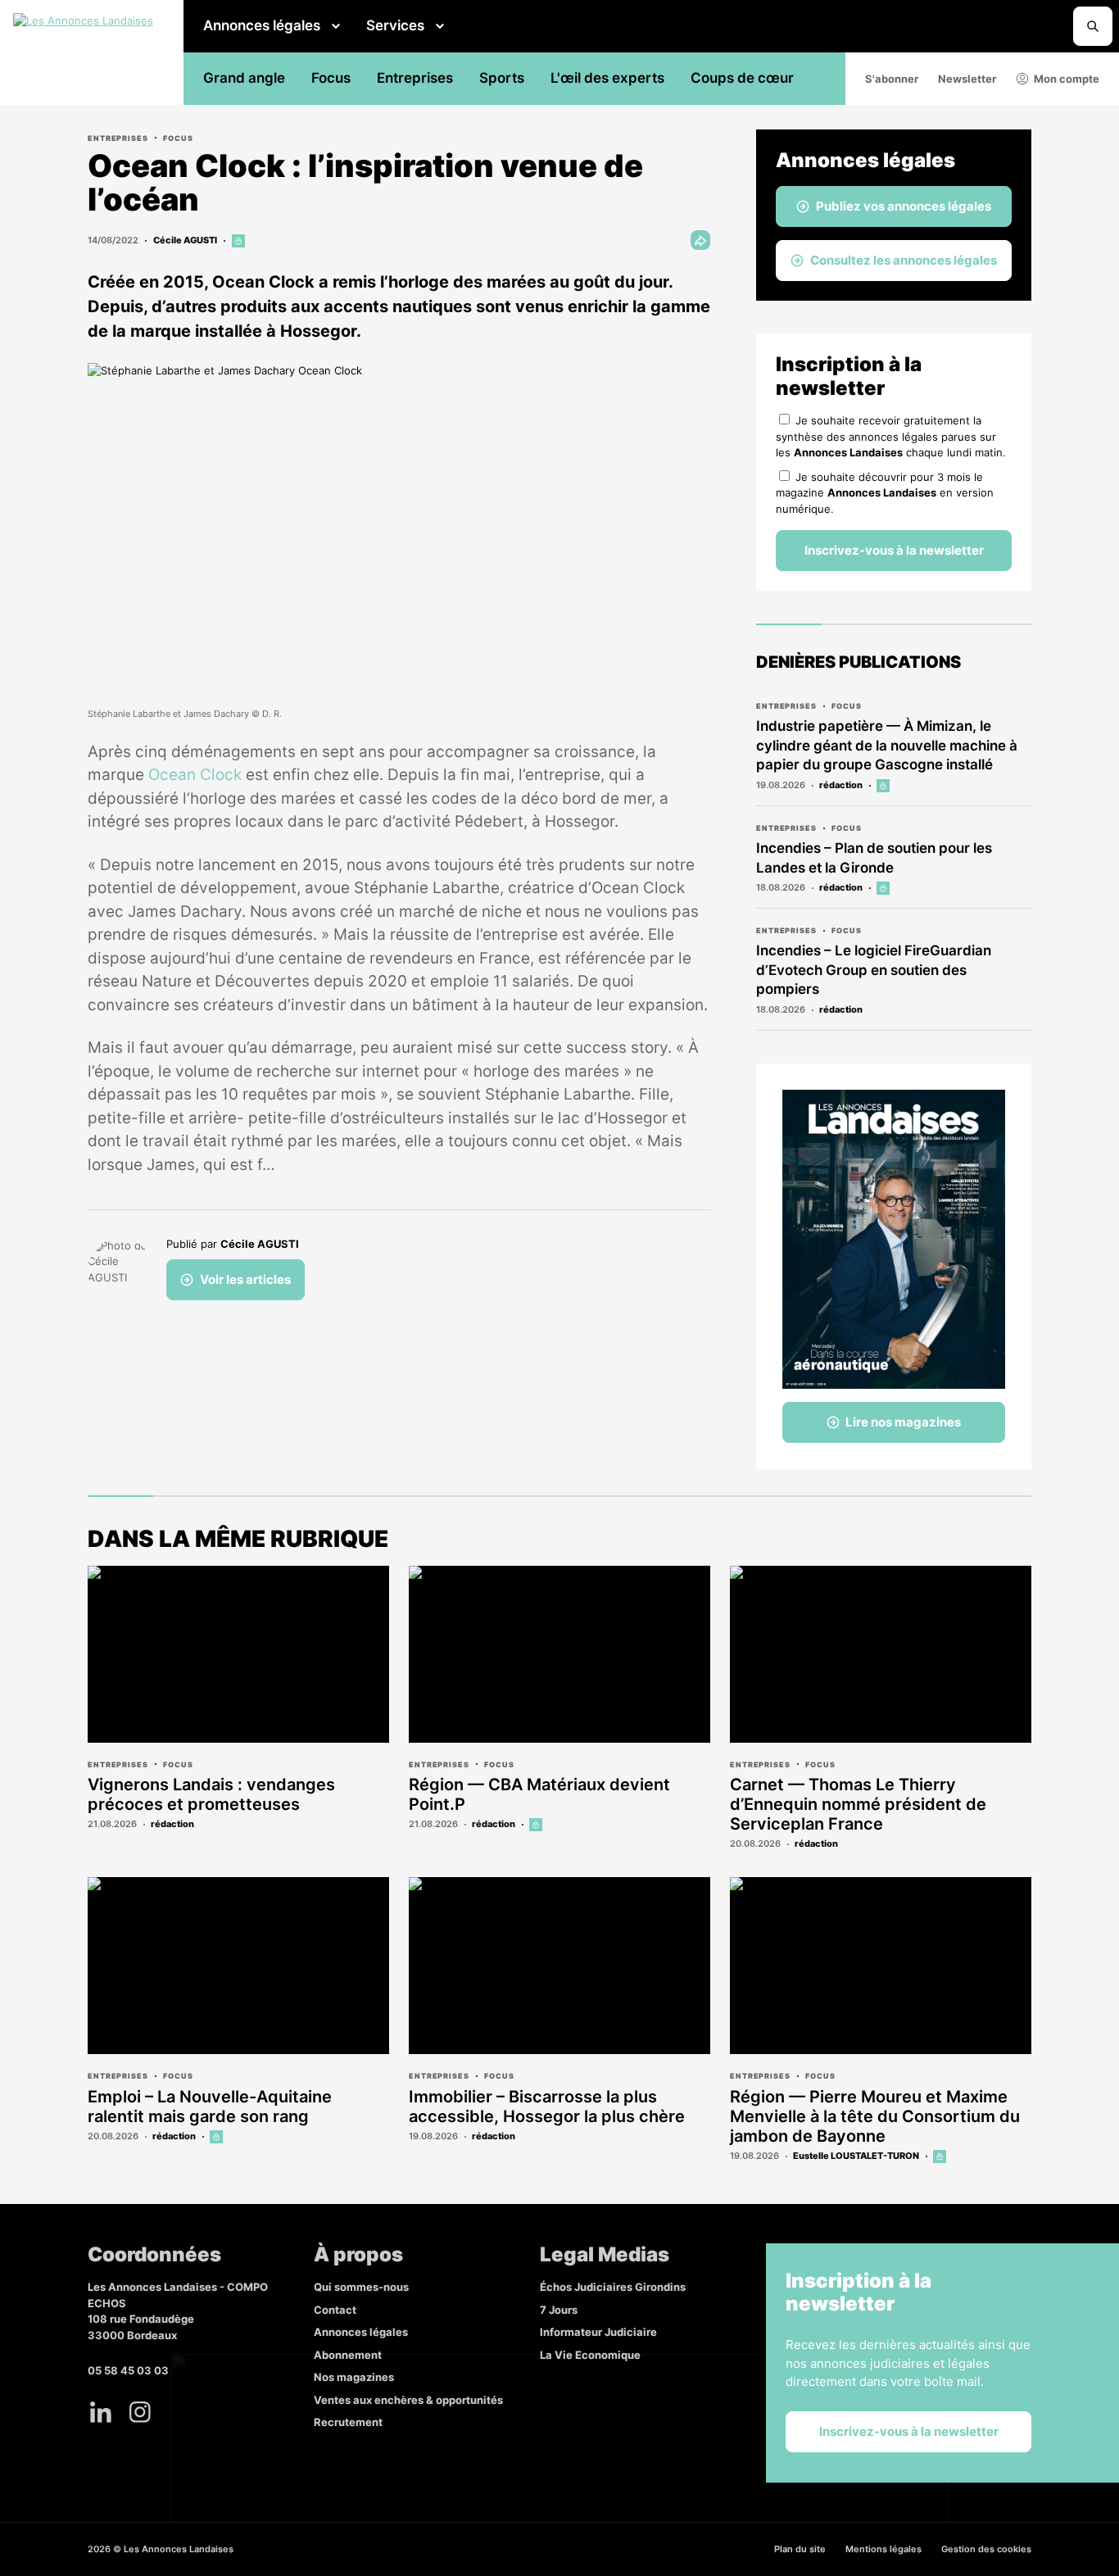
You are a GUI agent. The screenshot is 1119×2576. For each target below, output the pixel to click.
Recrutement (348, 2422)
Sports (502, 78)
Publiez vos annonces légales (904, 206)
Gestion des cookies (986, 2549)
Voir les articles (245, 1279)
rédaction (841, 785)
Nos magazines (354, 2377)
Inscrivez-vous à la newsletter (894, 550)
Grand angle (244, 78)
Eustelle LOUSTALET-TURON (856, 2156)
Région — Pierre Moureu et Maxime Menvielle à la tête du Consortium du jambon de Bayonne (875, 2116)
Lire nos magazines (903, 1422)
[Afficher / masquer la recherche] (1093, 26)
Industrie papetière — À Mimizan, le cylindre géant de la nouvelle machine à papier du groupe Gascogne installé (887, 746)
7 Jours (559, 2310)
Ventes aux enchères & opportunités (408, 2400)
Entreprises (415, 78)
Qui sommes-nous (361, 2287)
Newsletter (967, 79)
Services (395, 25)
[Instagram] (140, 2412)
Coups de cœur (742, 78)
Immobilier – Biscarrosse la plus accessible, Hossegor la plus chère (547, 2107)
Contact (335, 2310)
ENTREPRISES (118, 138)
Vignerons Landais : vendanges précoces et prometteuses (211, 1794)
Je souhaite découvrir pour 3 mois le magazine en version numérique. (885, 493)
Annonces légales (262, 25)
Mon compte (1067, 79)
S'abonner (892, 79)
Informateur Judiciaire (598, 2332)
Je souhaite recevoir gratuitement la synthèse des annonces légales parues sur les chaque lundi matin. (891, 436)
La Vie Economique (590, 2355)
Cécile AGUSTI (185, 240)
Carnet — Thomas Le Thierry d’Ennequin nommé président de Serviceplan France (858, 1804)
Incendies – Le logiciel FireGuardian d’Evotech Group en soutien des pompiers (874, 970)
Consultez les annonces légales (904, 260)
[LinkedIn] (101, 2412)
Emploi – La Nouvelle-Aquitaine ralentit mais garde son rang (210, 2107)
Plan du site (800, 2549)
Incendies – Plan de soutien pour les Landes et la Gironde (874, 858)
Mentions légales (883, 2549)
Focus (331, 78)
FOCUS (178, 138)
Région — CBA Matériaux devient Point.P (539, 1794)
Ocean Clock (195, 775)
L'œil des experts (607, 78)
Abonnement (348, 2355)
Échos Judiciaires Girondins (613, 2287)
